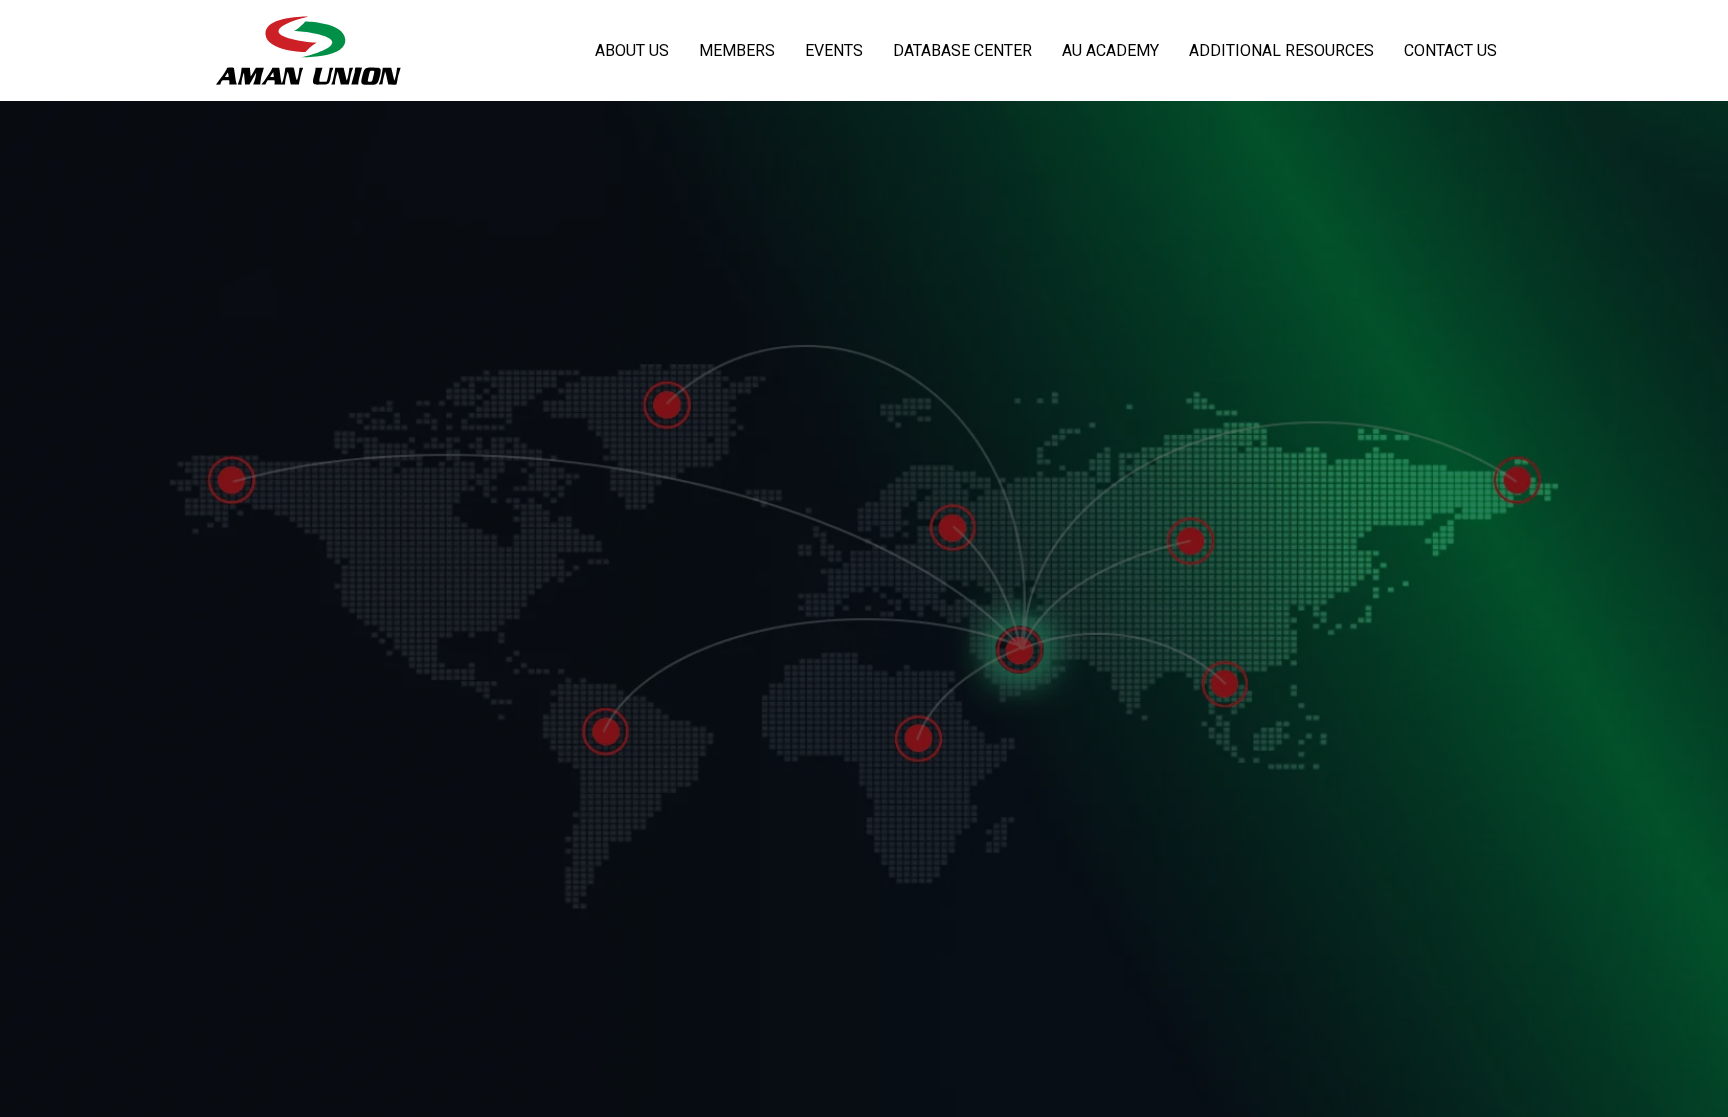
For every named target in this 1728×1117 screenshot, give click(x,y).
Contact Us (1450, 50)
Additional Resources (1281, 50)
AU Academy (1110, 50)
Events (834, 50)
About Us (632, 50)
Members (737, 50)
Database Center (962, 50)
